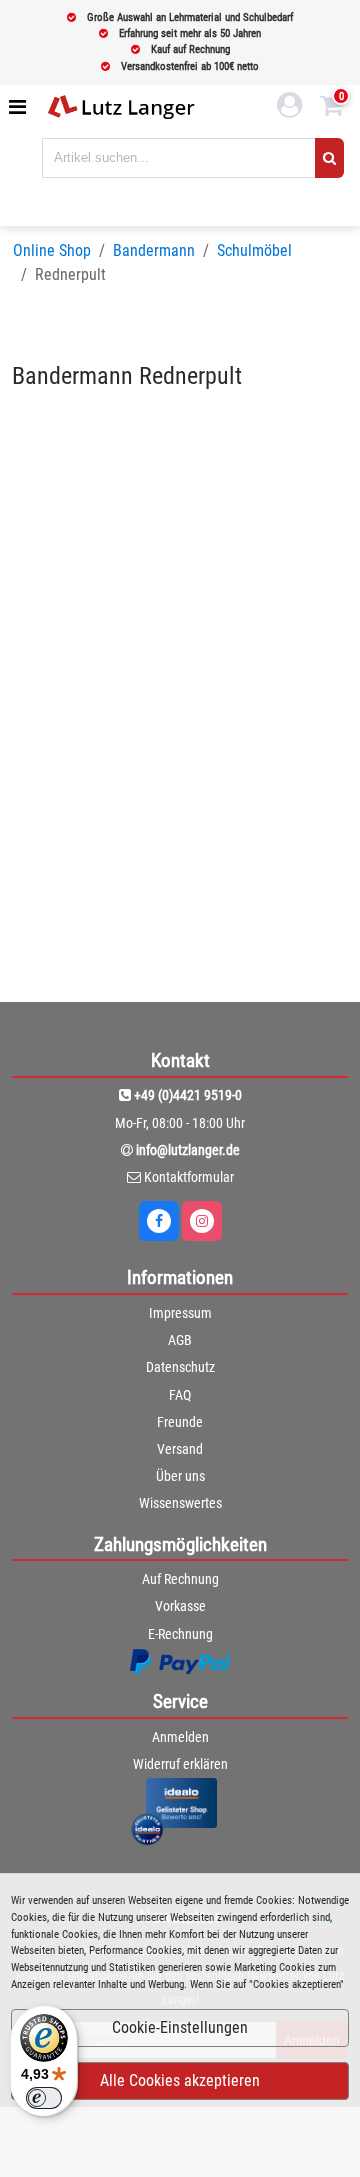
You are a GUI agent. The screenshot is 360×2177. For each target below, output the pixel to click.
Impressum (180, 1313)
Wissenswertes (180, 1503)
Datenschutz (180, 1367)
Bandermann (154, 250)
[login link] (290, 108)
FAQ (180, 1395)
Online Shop (52, 250)
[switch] (44, 2098)
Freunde (180, 1422)
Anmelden (180, 1737)
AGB (180, 1340)
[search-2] (329, 158)
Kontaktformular (189, 1177)
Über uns (180, 1476)
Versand (180, 1449)
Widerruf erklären (180, 1764)
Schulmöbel (254, 250)
